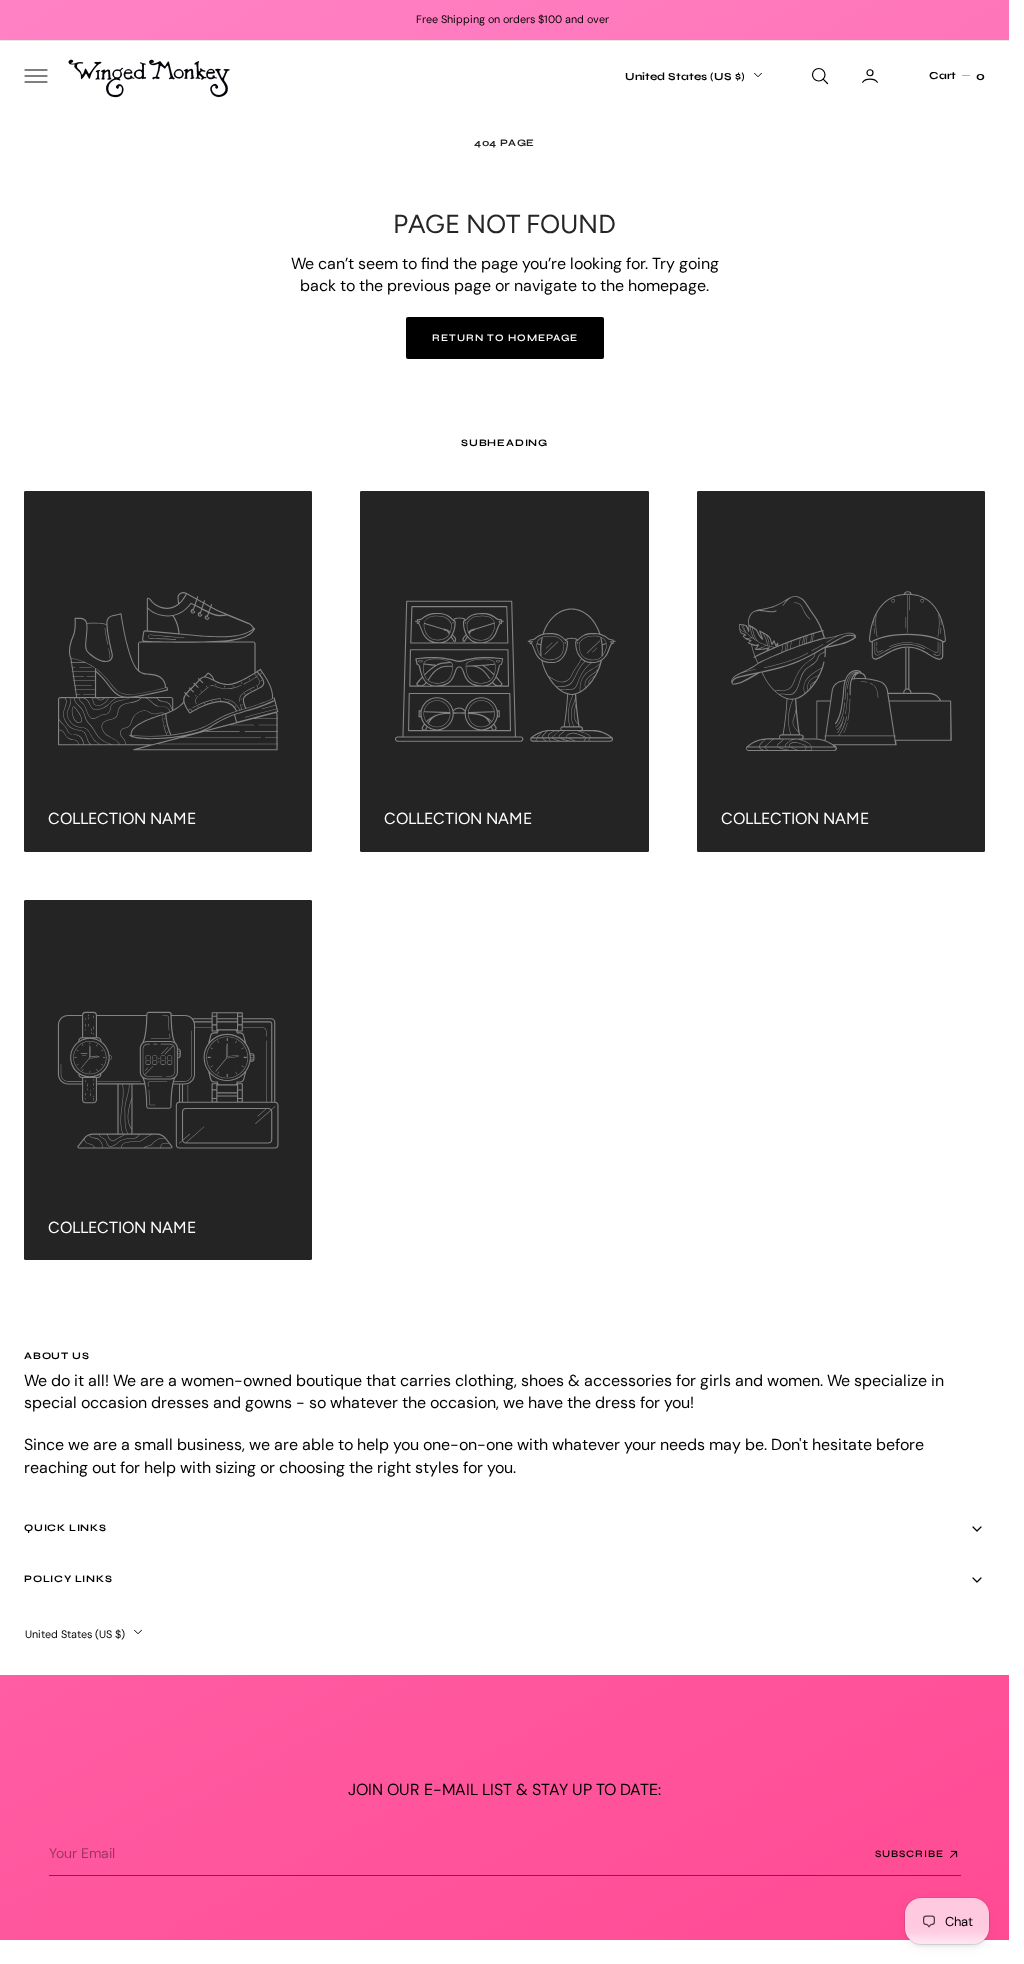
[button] (34, 76)
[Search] (818, 76)
